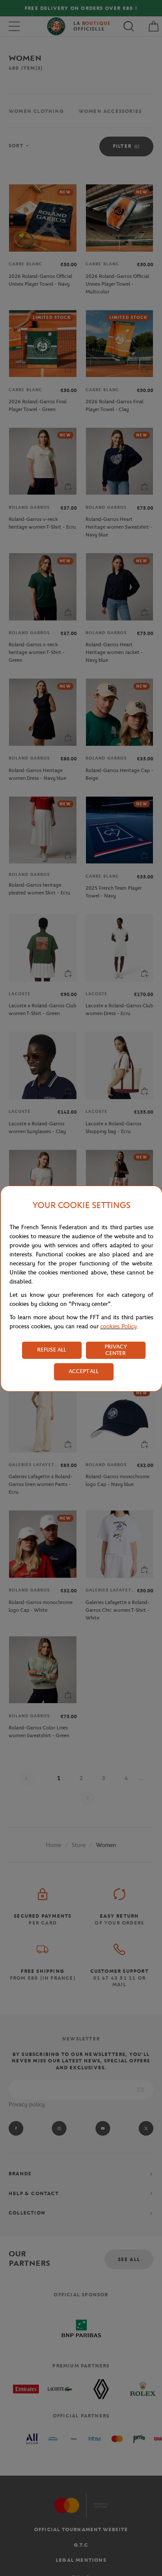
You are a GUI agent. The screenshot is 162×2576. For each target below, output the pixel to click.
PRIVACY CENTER (116, 1350)
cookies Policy (118, 1326)
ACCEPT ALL (84, 1371)
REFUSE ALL (52, 1350)
